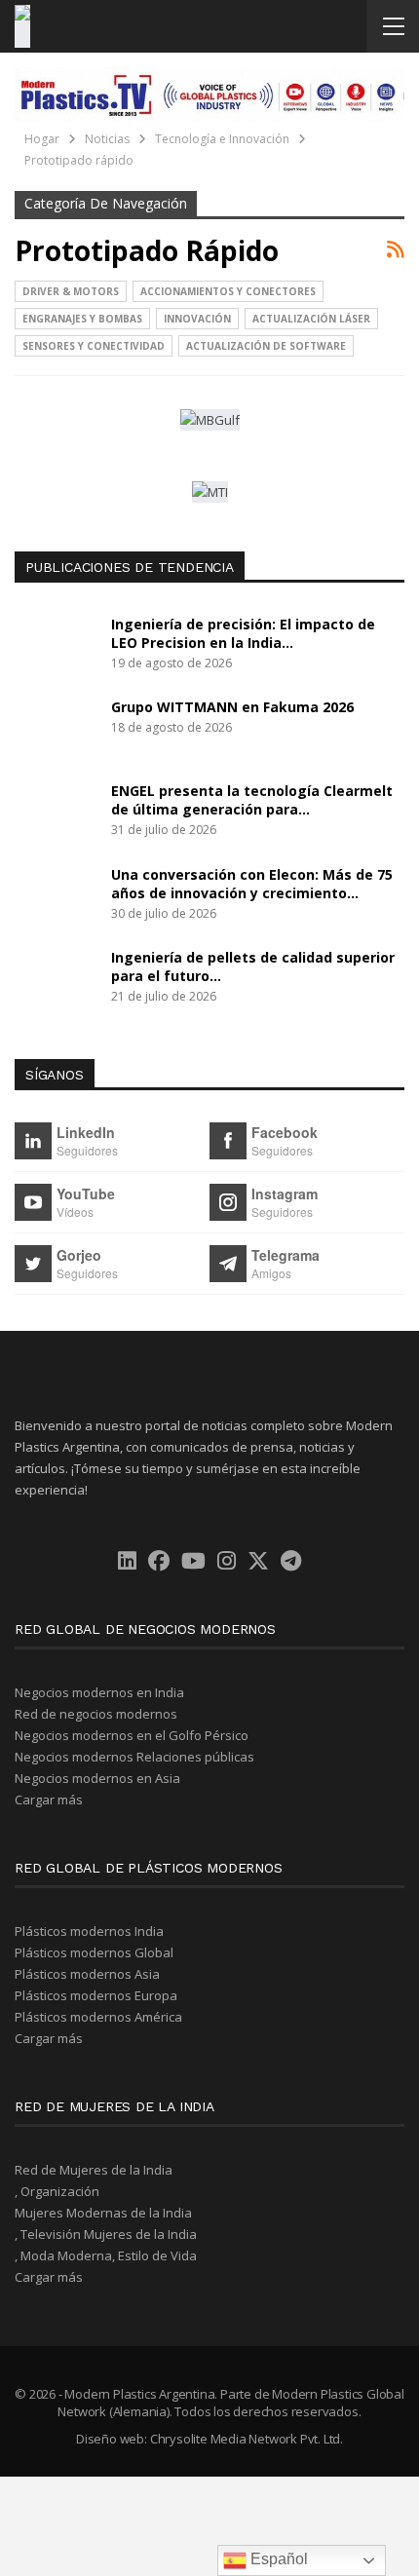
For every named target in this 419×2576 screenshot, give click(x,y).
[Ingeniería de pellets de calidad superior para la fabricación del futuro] (57, 979)
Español (277, 2559)
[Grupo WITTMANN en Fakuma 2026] (57, 729)
